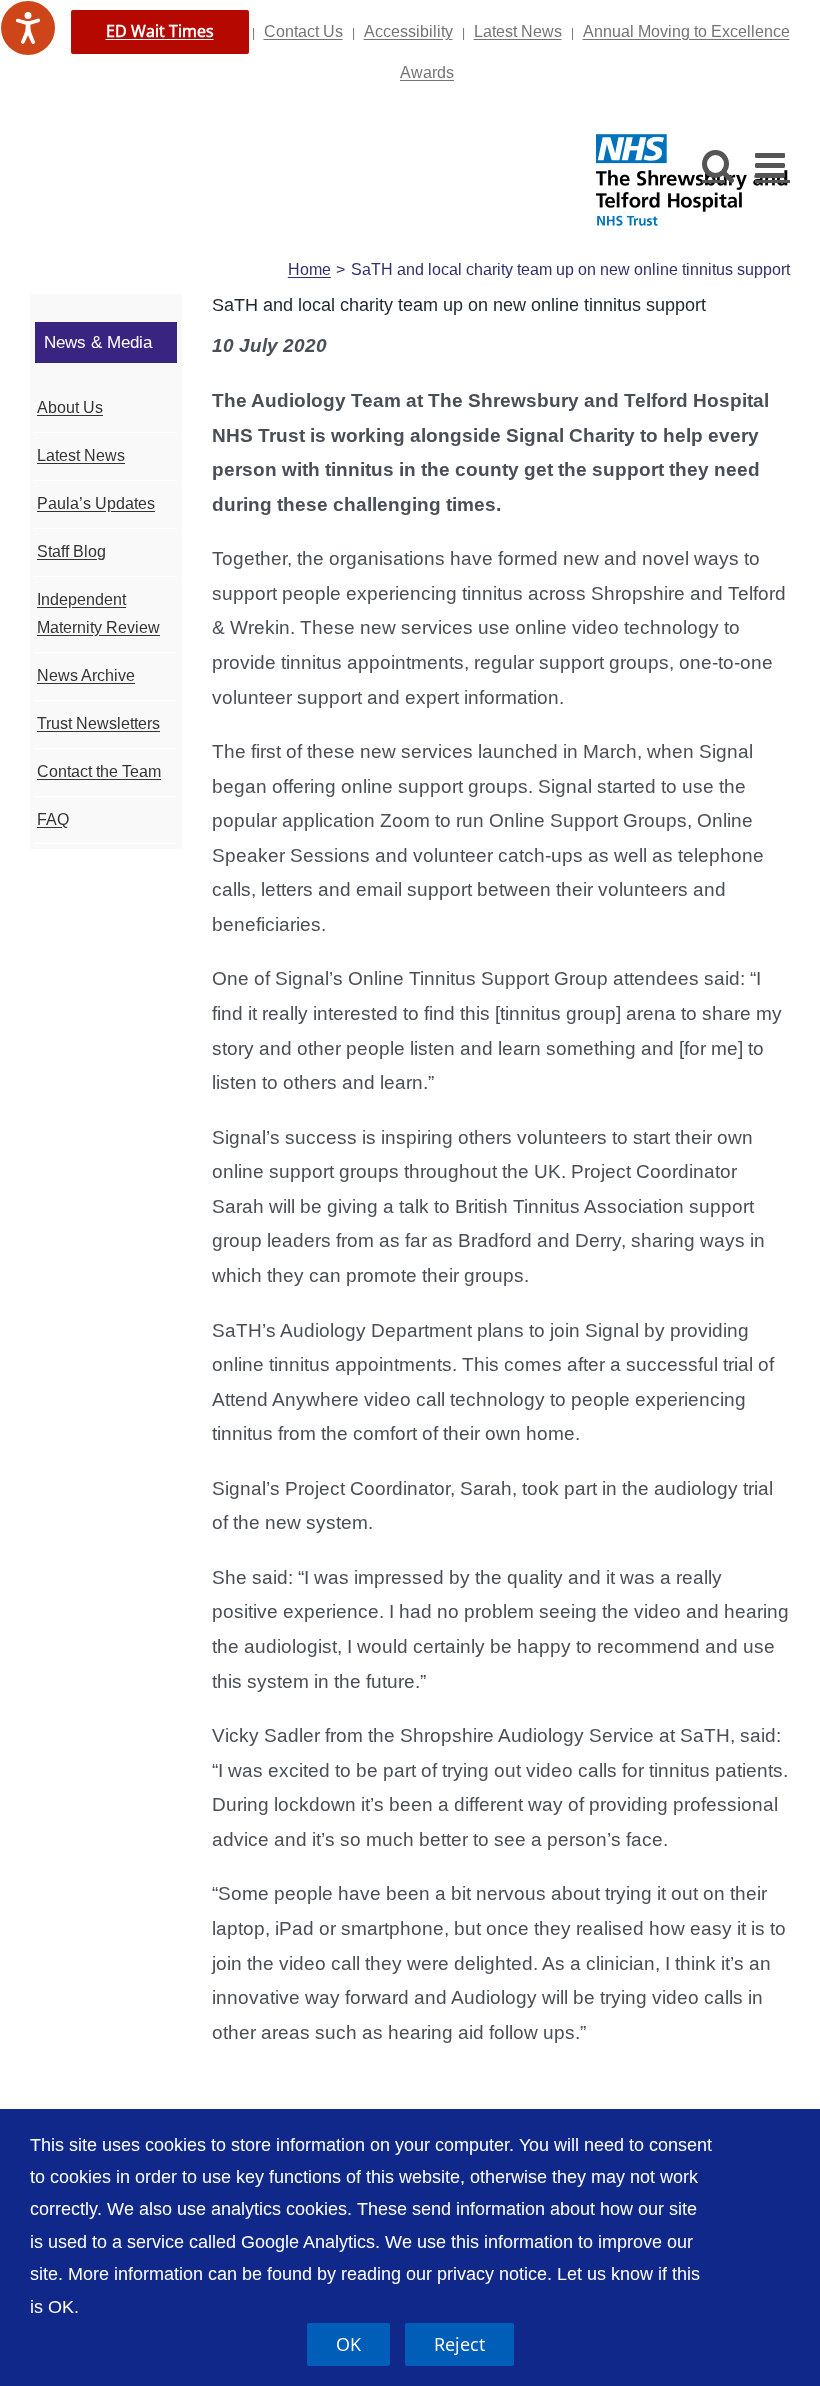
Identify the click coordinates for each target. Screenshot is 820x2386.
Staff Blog (71, 551)
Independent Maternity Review (98, 614)
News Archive (86, 675)
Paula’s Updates (96, 503)
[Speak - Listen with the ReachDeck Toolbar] (28, 28)
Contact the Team (99, 771)
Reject (459, 2344)
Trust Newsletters (98, 723)
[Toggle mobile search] (718, 164)
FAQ (53, 819)
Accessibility (408, 31)
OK (348, 2344)
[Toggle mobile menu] (772, 164)
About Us (70, 407)
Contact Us (303, 31)
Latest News (518, 31)
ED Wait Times (160, 31)
